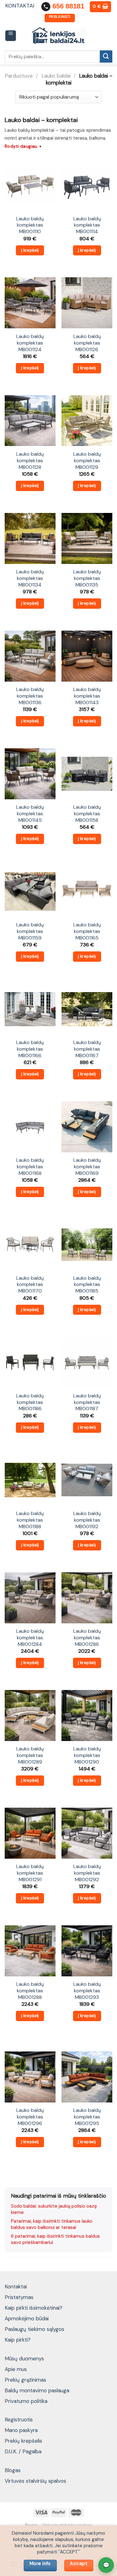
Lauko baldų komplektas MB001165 (87, 931)
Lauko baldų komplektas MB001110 (30, 225)
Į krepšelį (30, 250)
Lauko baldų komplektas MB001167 (87, 1049)
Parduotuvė (19, 76)
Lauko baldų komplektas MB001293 (87, 1991)
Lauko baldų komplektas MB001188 (30, 1520)
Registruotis (19, 2420)
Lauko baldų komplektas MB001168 (30, 1167)
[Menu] (11, 36)
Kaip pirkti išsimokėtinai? (34, 2308)
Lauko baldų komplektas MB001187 (87, 1402)
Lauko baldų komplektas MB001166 (30, 1049)
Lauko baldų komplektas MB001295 (87, 2117)
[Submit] (106, 56)
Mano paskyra (21, 2430)
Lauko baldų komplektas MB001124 (30, 343)
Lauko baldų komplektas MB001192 (87, 1520)
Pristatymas (19, 2297)
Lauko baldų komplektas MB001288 (30, 1991)
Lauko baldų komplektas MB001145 (30, 814)
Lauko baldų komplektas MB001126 (87, 343)
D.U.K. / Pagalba (23, 2451)
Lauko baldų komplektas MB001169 (87, 1167)
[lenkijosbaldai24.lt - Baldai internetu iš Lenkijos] (58, 36)
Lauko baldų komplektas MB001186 (30, 1402)
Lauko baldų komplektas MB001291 (30, 1873)
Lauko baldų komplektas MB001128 (30, 461)
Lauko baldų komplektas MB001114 (87, 225)
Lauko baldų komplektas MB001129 (87, 461)
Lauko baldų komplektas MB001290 (87, 1755)
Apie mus (16, 2369)
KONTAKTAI (20, 6)
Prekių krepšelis (23, 2441)
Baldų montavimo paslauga (37, 2390)
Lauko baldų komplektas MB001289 (30, 1755)
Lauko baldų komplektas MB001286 (87, 1638)
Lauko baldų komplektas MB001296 (30, 2117)
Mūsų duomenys (24, 2358)
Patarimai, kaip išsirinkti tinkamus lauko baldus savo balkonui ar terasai (52, 2224)
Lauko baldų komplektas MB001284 (30, 1638)
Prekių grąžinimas (25, 2380)
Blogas (13, 2470)
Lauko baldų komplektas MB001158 (87, 814)
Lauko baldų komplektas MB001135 (87, 578)
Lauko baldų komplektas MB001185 (87, 1285)
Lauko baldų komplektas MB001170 (30, 1285)
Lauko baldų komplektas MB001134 (30, 578)
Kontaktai (16, 2287)
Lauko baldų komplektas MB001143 (87, 696)
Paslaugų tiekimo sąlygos (34, 2329)
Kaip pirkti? (18, 2340)
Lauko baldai (56, 76)
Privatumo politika (26, 2401)
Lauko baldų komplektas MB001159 (30, 931)
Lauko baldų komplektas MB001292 (87, 1873)
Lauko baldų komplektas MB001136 (30, 696)
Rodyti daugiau (24, 146)
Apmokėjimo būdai (27, 2318)
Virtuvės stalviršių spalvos (35, 2481)
